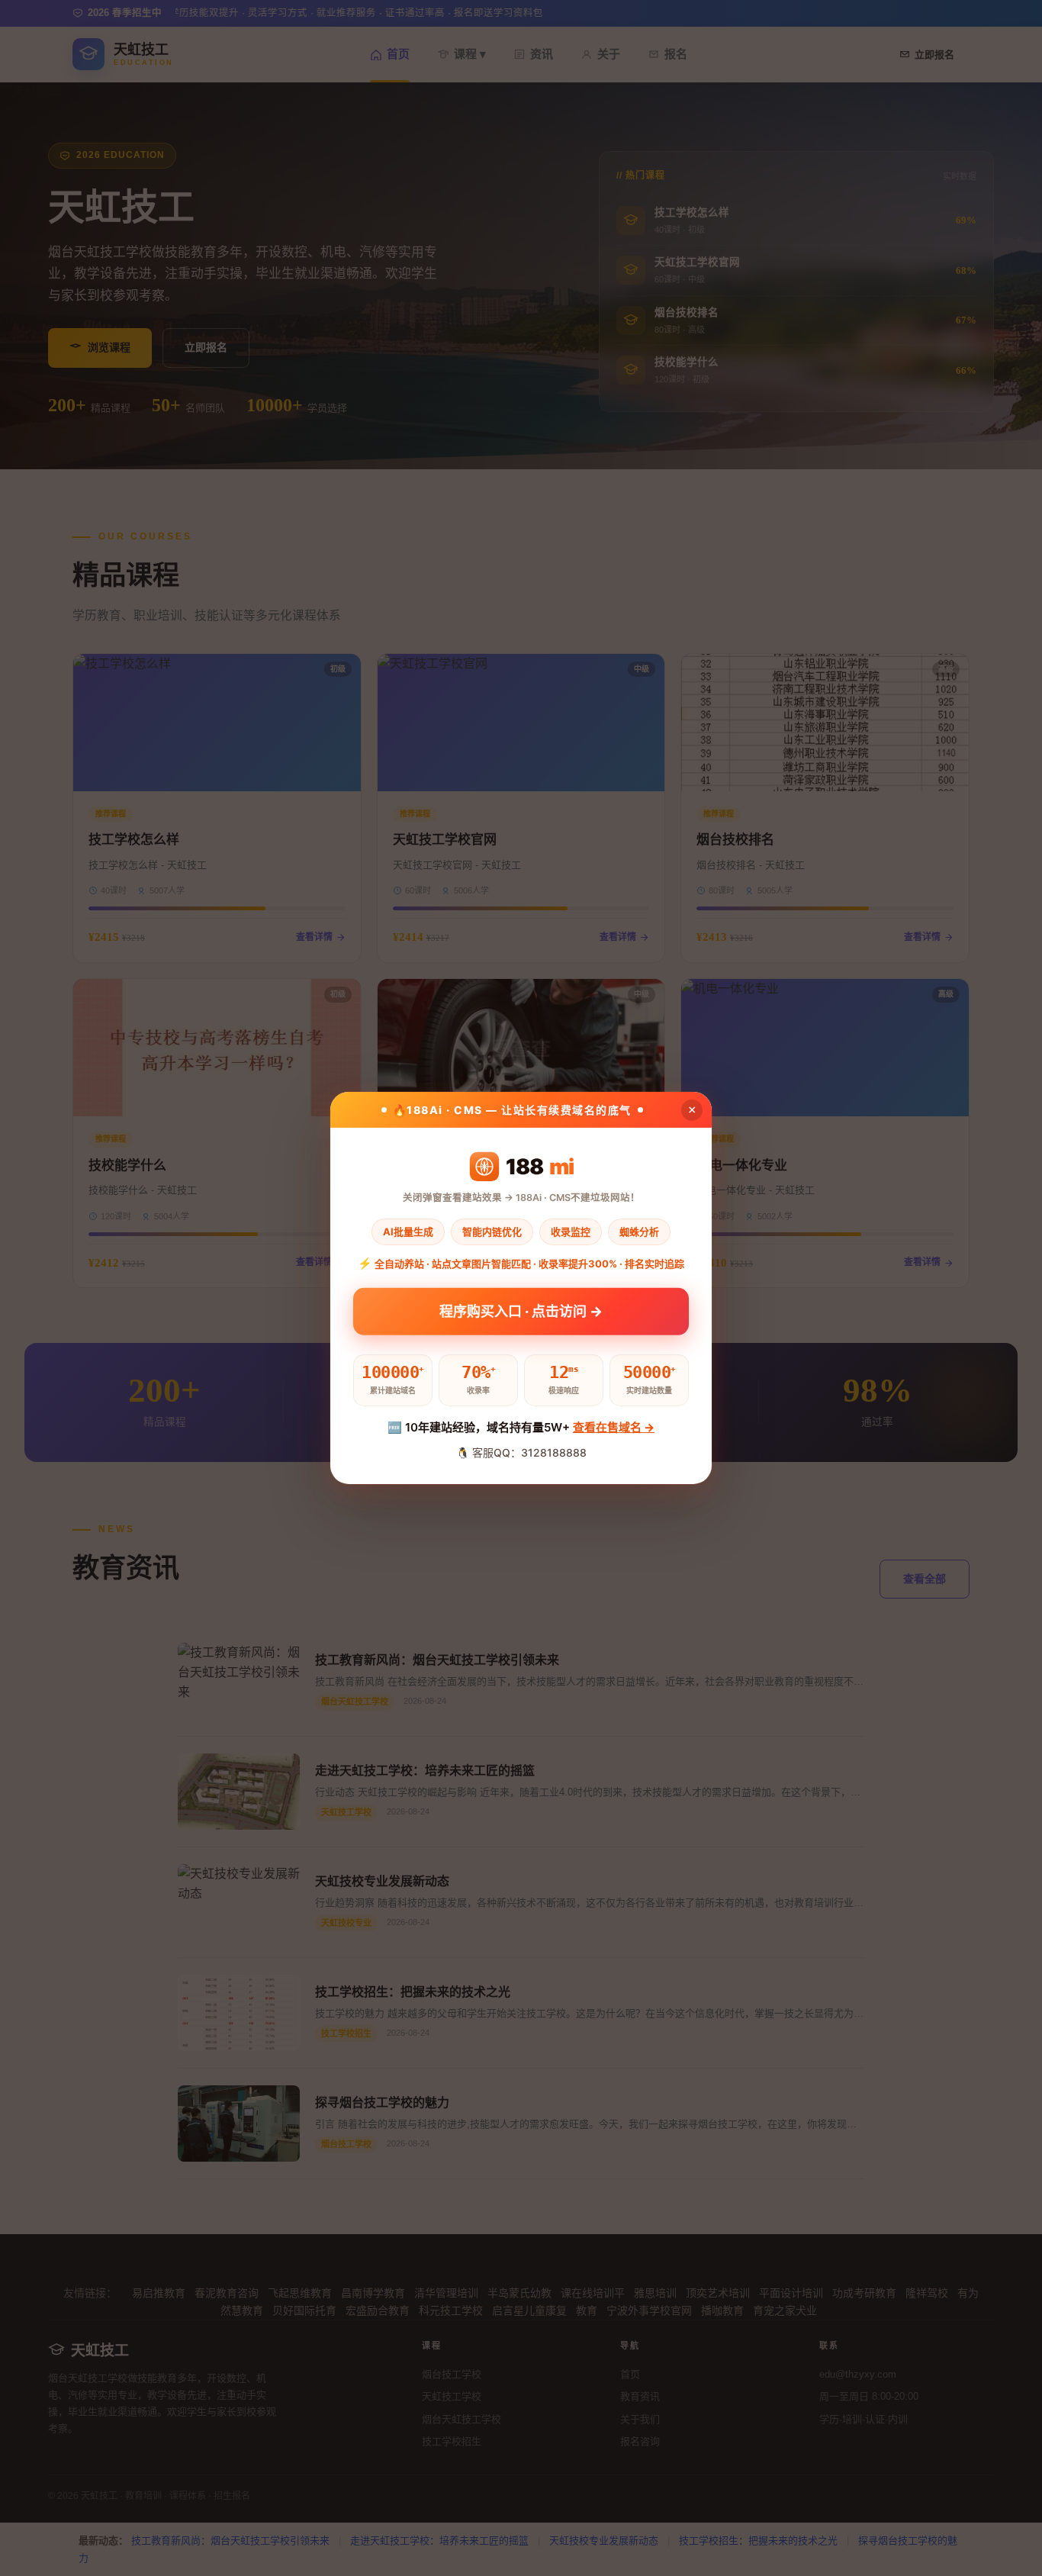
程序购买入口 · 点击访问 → (521, 1314)
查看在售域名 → (614, 1427)
